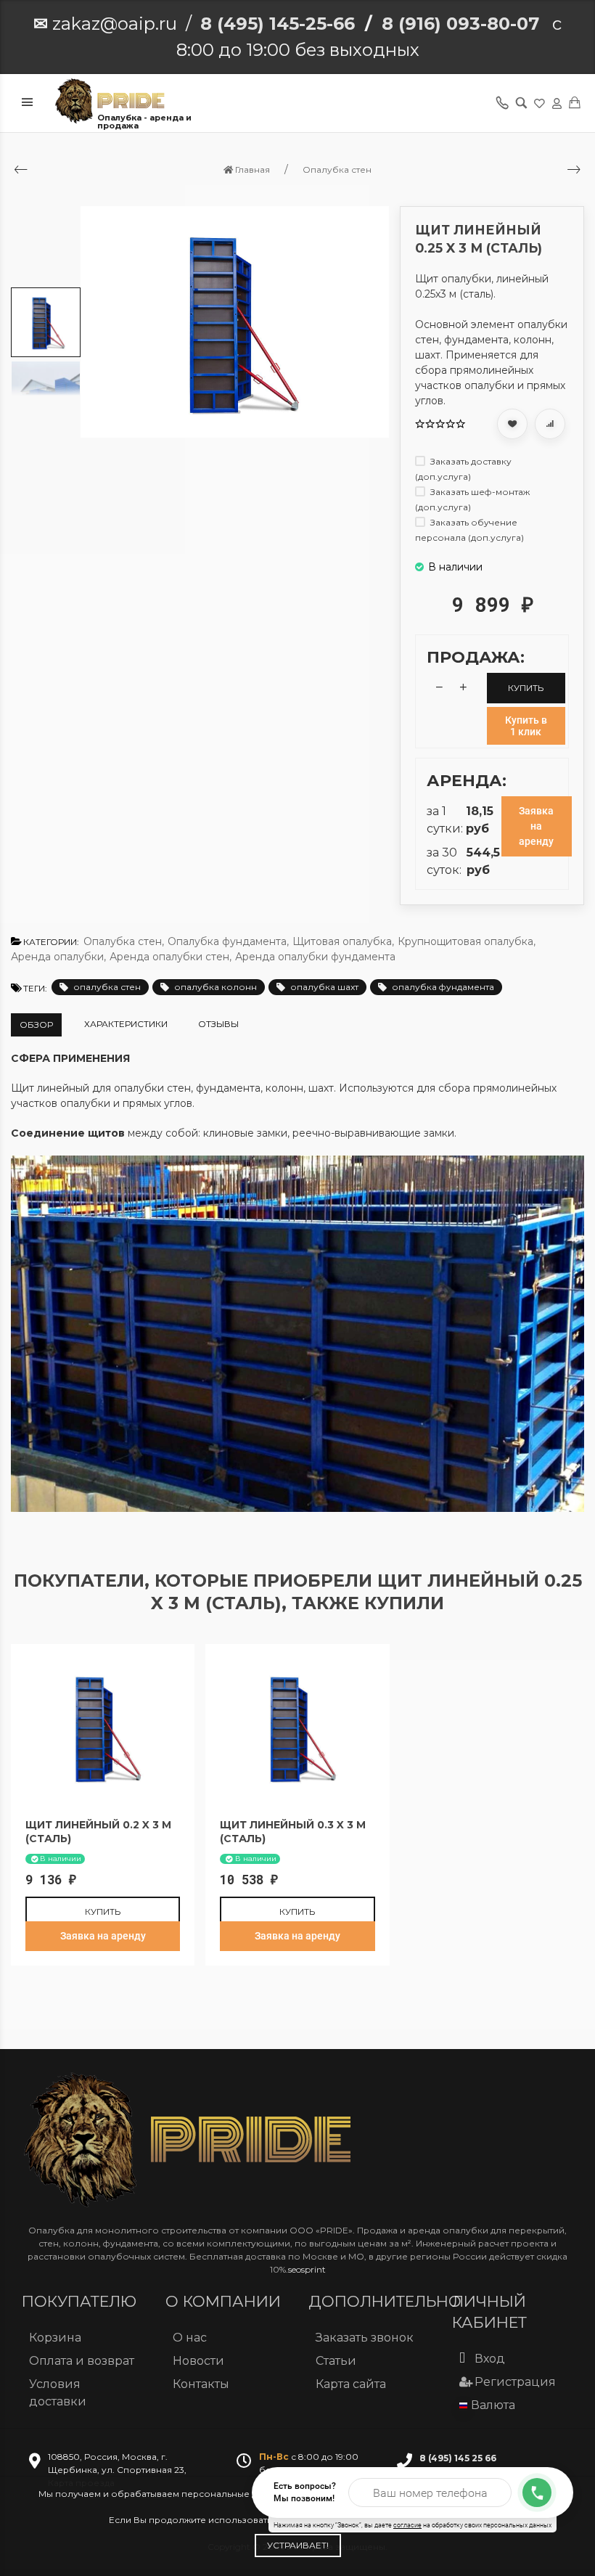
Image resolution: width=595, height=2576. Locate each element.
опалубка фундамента (443, 987)
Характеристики (126, 1024)
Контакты (201, 2384)
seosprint (307, 2269)
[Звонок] (537, 2493)
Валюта (493, 2405)
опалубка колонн (216, 987)
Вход (490, 2359)
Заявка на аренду (536, 826)
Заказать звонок (365, 2338)
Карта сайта (351, 2384)
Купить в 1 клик (526, 726)
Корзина (55, 2338)
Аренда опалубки (58, 957)
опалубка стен (107, 987)
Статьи (336, 2361)
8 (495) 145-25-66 (278, 24)
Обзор (36, 1025)
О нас (190, 2338)
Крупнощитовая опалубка (467, 941)
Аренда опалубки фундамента (315, 957)
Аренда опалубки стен (171, 957)
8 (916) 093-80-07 (460, 24)
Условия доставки (58, 2393)
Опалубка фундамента (228, 941)
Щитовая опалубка (343, 941)
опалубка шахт (324, 987)
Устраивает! (298, 2545)
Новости (198, 2361)
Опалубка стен (124, 941)
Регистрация (515, 2382)
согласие (407, 2525)
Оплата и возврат (82, 2361)
